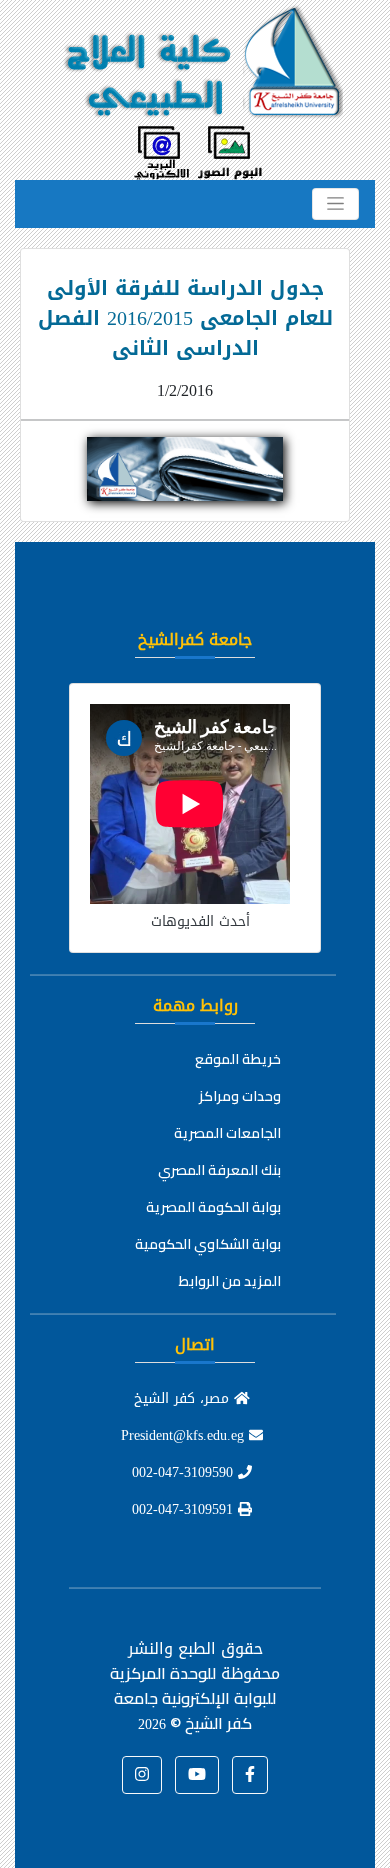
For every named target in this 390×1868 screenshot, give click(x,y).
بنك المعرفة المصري (219, 1170)
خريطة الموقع (238, 1059)
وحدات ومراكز (240, 1096)
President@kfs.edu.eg (185, 1435)
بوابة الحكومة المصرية (213, 1207)
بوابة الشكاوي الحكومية (208, 1244)
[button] (250, 1775)
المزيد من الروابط (230, 1281)
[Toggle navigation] (335, 204)
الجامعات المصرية (227, 1133)
